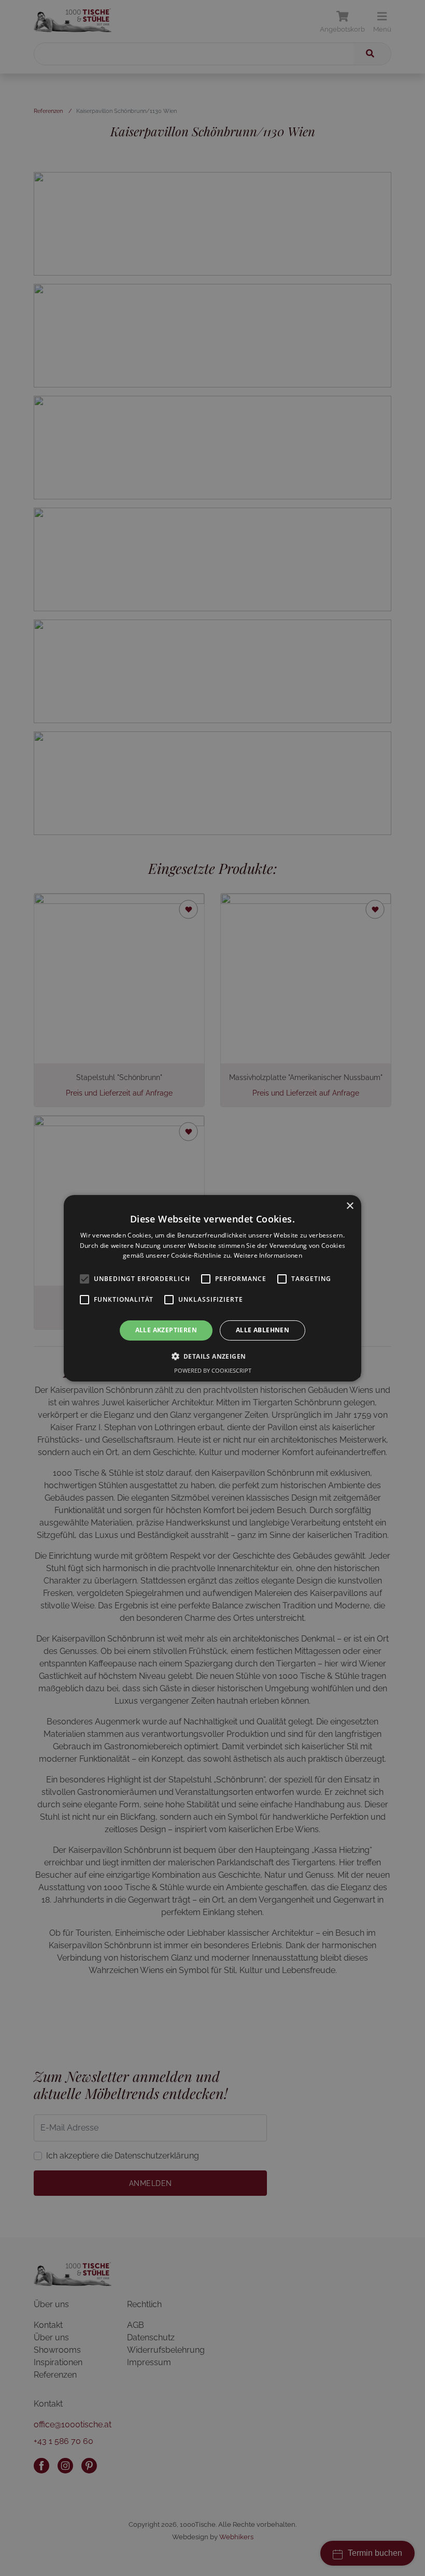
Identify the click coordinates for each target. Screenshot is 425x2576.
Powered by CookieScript (213, 1370)
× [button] (350, 1206)
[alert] (212, 1288)
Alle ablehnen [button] (263, 1330)
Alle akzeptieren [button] (166, 1330)
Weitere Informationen (268, 1255)
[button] (213, 1356)
